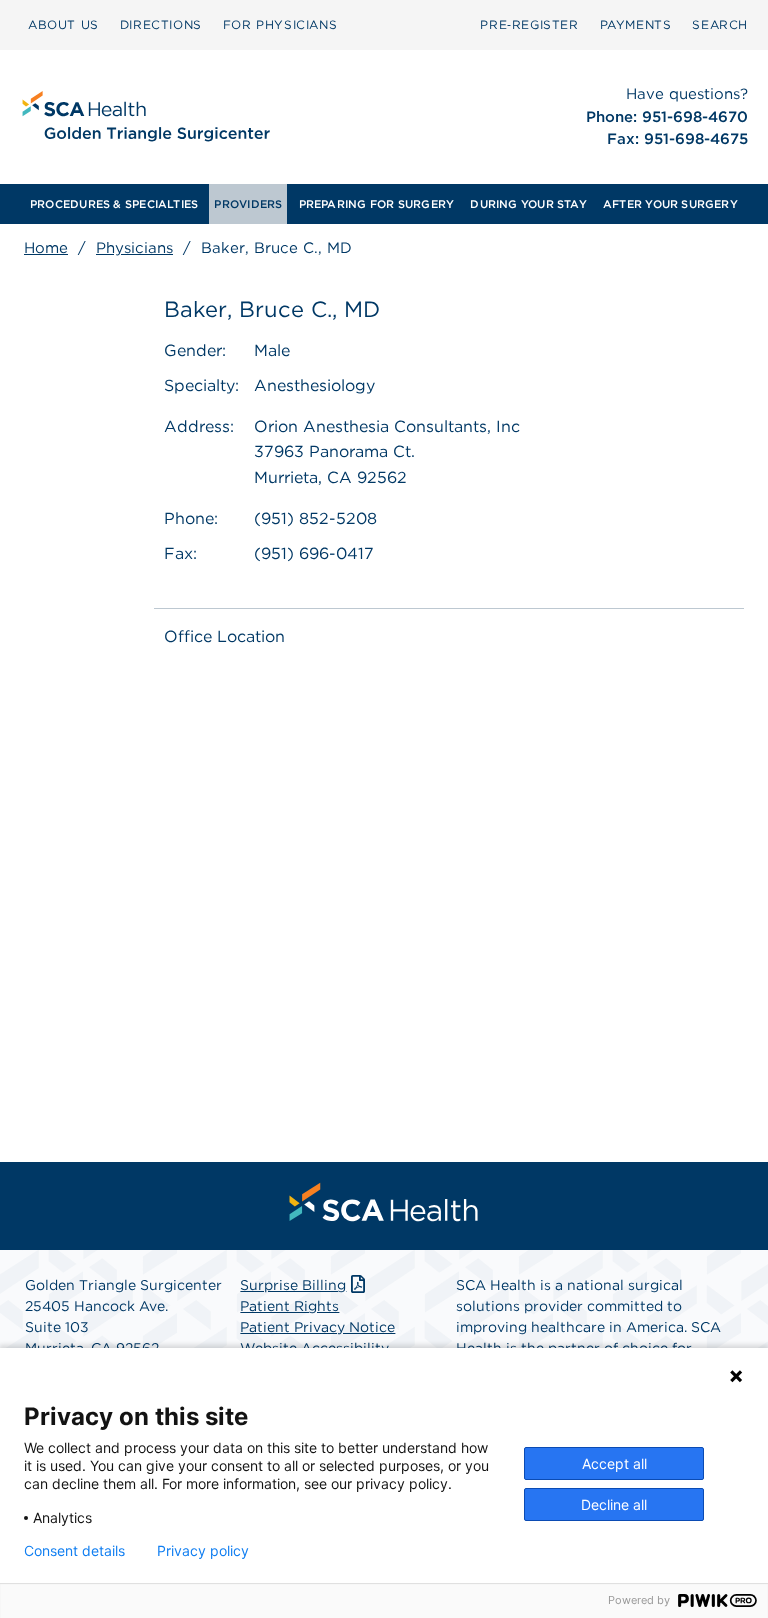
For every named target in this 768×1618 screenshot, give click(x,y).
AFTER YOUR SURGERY (670, 204)
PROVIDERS (248, 204)
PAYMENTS (636, 24)
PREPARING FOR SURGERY (377, 204)
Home (46, 248)
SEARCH (720, 24)
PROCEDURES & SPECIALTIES (114, 204)
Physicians (134, 248)
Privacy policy (203, 1551)
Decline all (614, 1504)
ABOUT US (63, 24)
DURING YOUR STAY (528, 204)
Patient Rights (289, 1306)
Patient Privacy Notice (317, 1327)
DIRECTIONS (161, 24)
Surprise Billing (293, 1285)
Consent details (74, 1551)
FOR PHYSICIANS (280, 24)
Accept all (614, 1463)
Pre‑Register (529, 24)
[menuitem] (63, 25)
